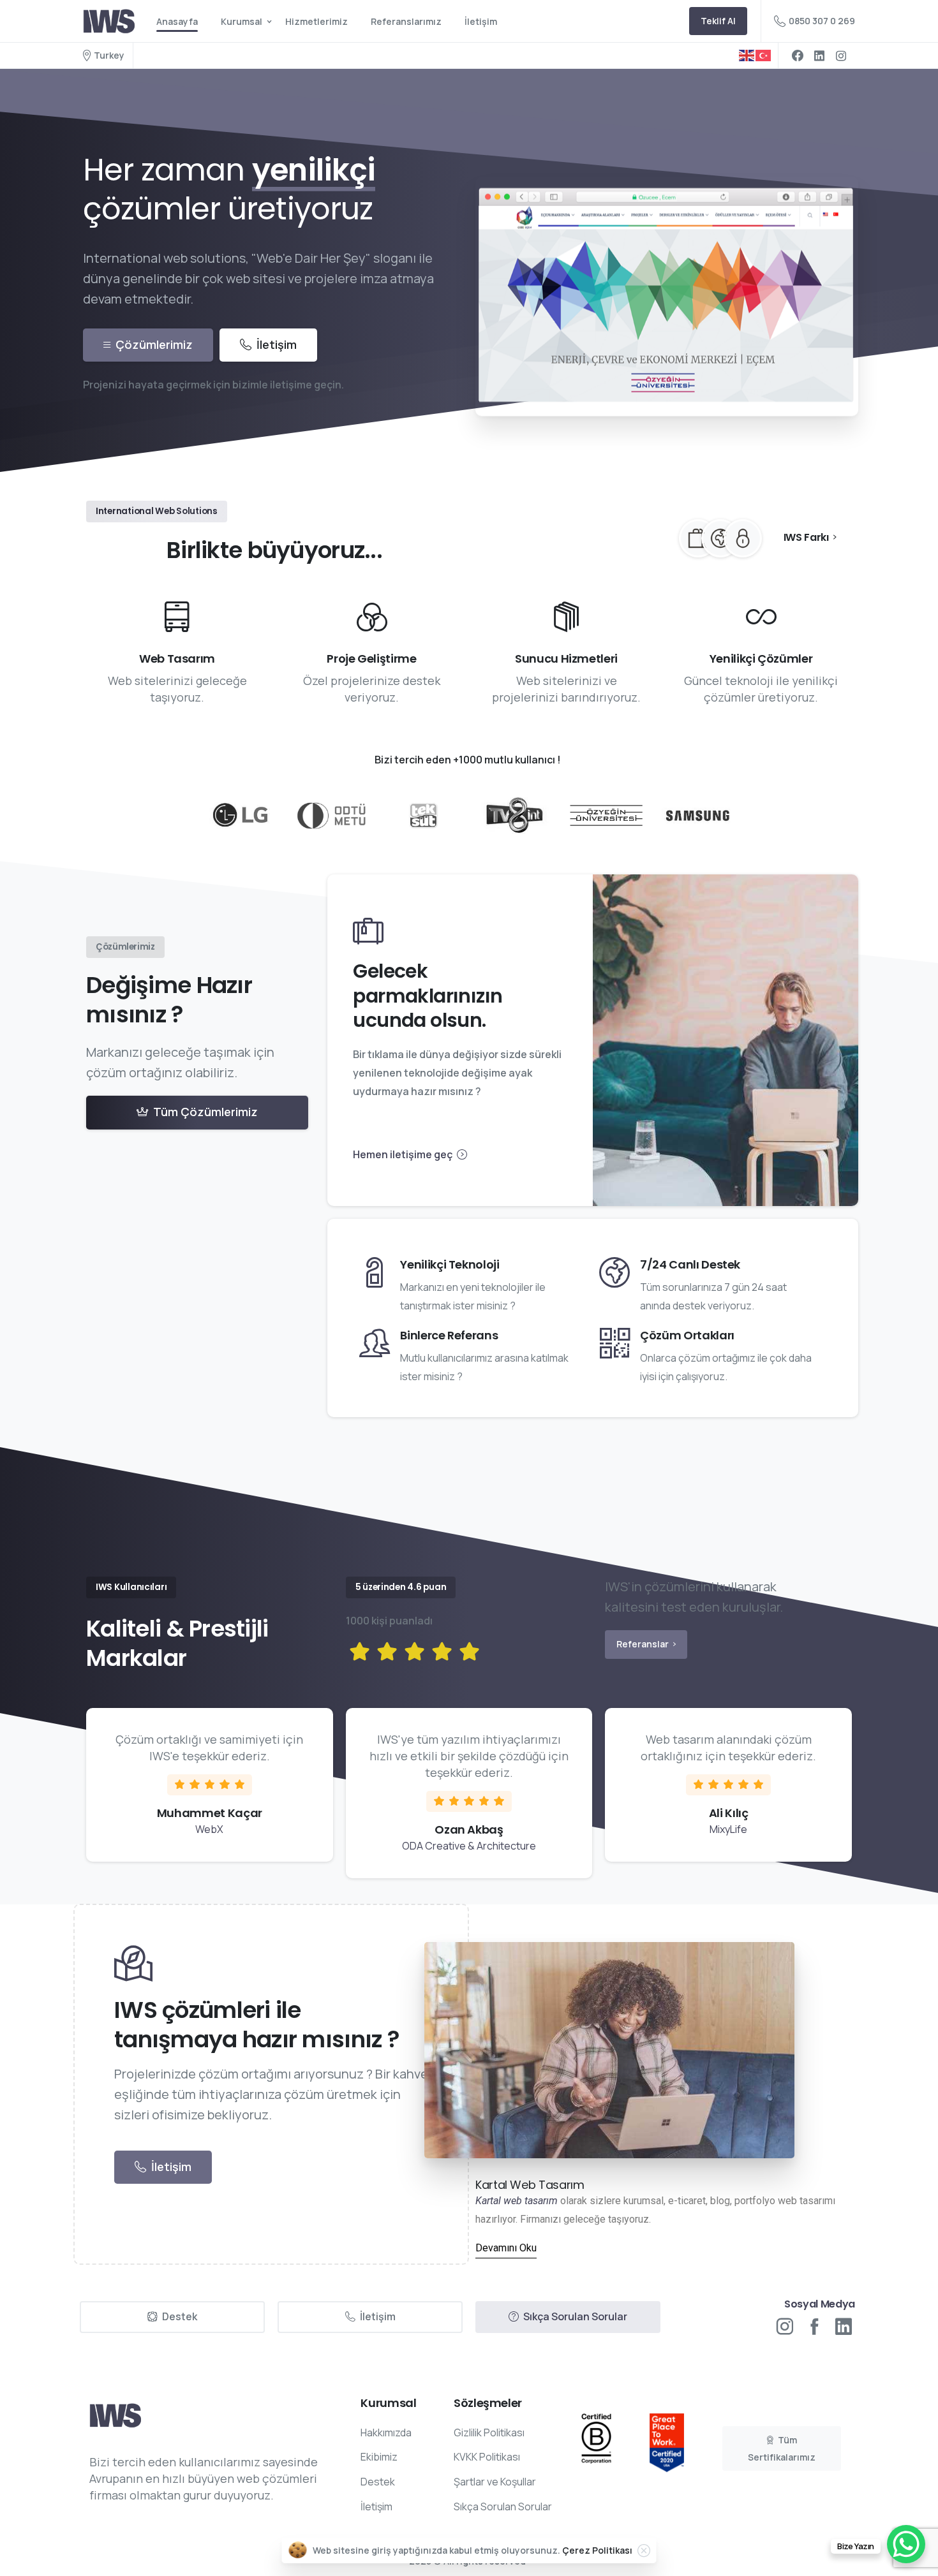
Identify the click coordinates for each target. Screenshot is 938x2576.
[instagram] (841, 55)
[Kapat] (644, 2550)
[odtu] (331, 815)
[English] (747, 55)
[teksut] (423, 815)
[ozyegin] (606, 816)
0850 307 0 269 (822, 21)
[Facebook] (798, 55)
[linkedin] (819, 55)
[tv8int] (515, 816)
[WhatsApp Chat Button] (906, 2544)
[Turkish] (764, 55)
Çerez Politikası (597, 2550)
